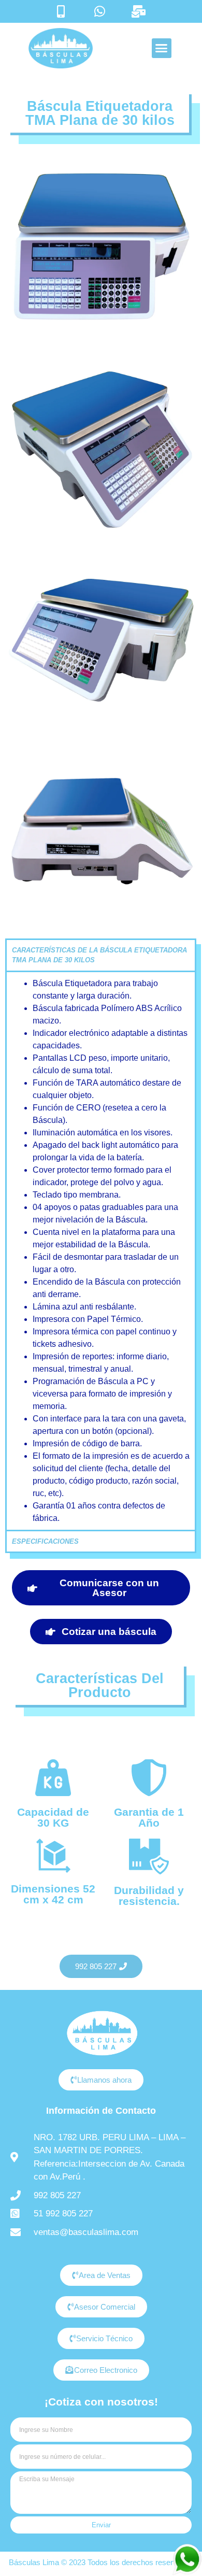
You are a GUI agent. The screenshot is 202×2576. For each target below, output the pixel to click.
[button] (162, 48)
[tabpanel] (101, 1250)
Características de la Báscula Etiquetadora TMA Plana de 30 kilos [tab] (99, 955)
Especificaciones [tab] (45, 1541)
